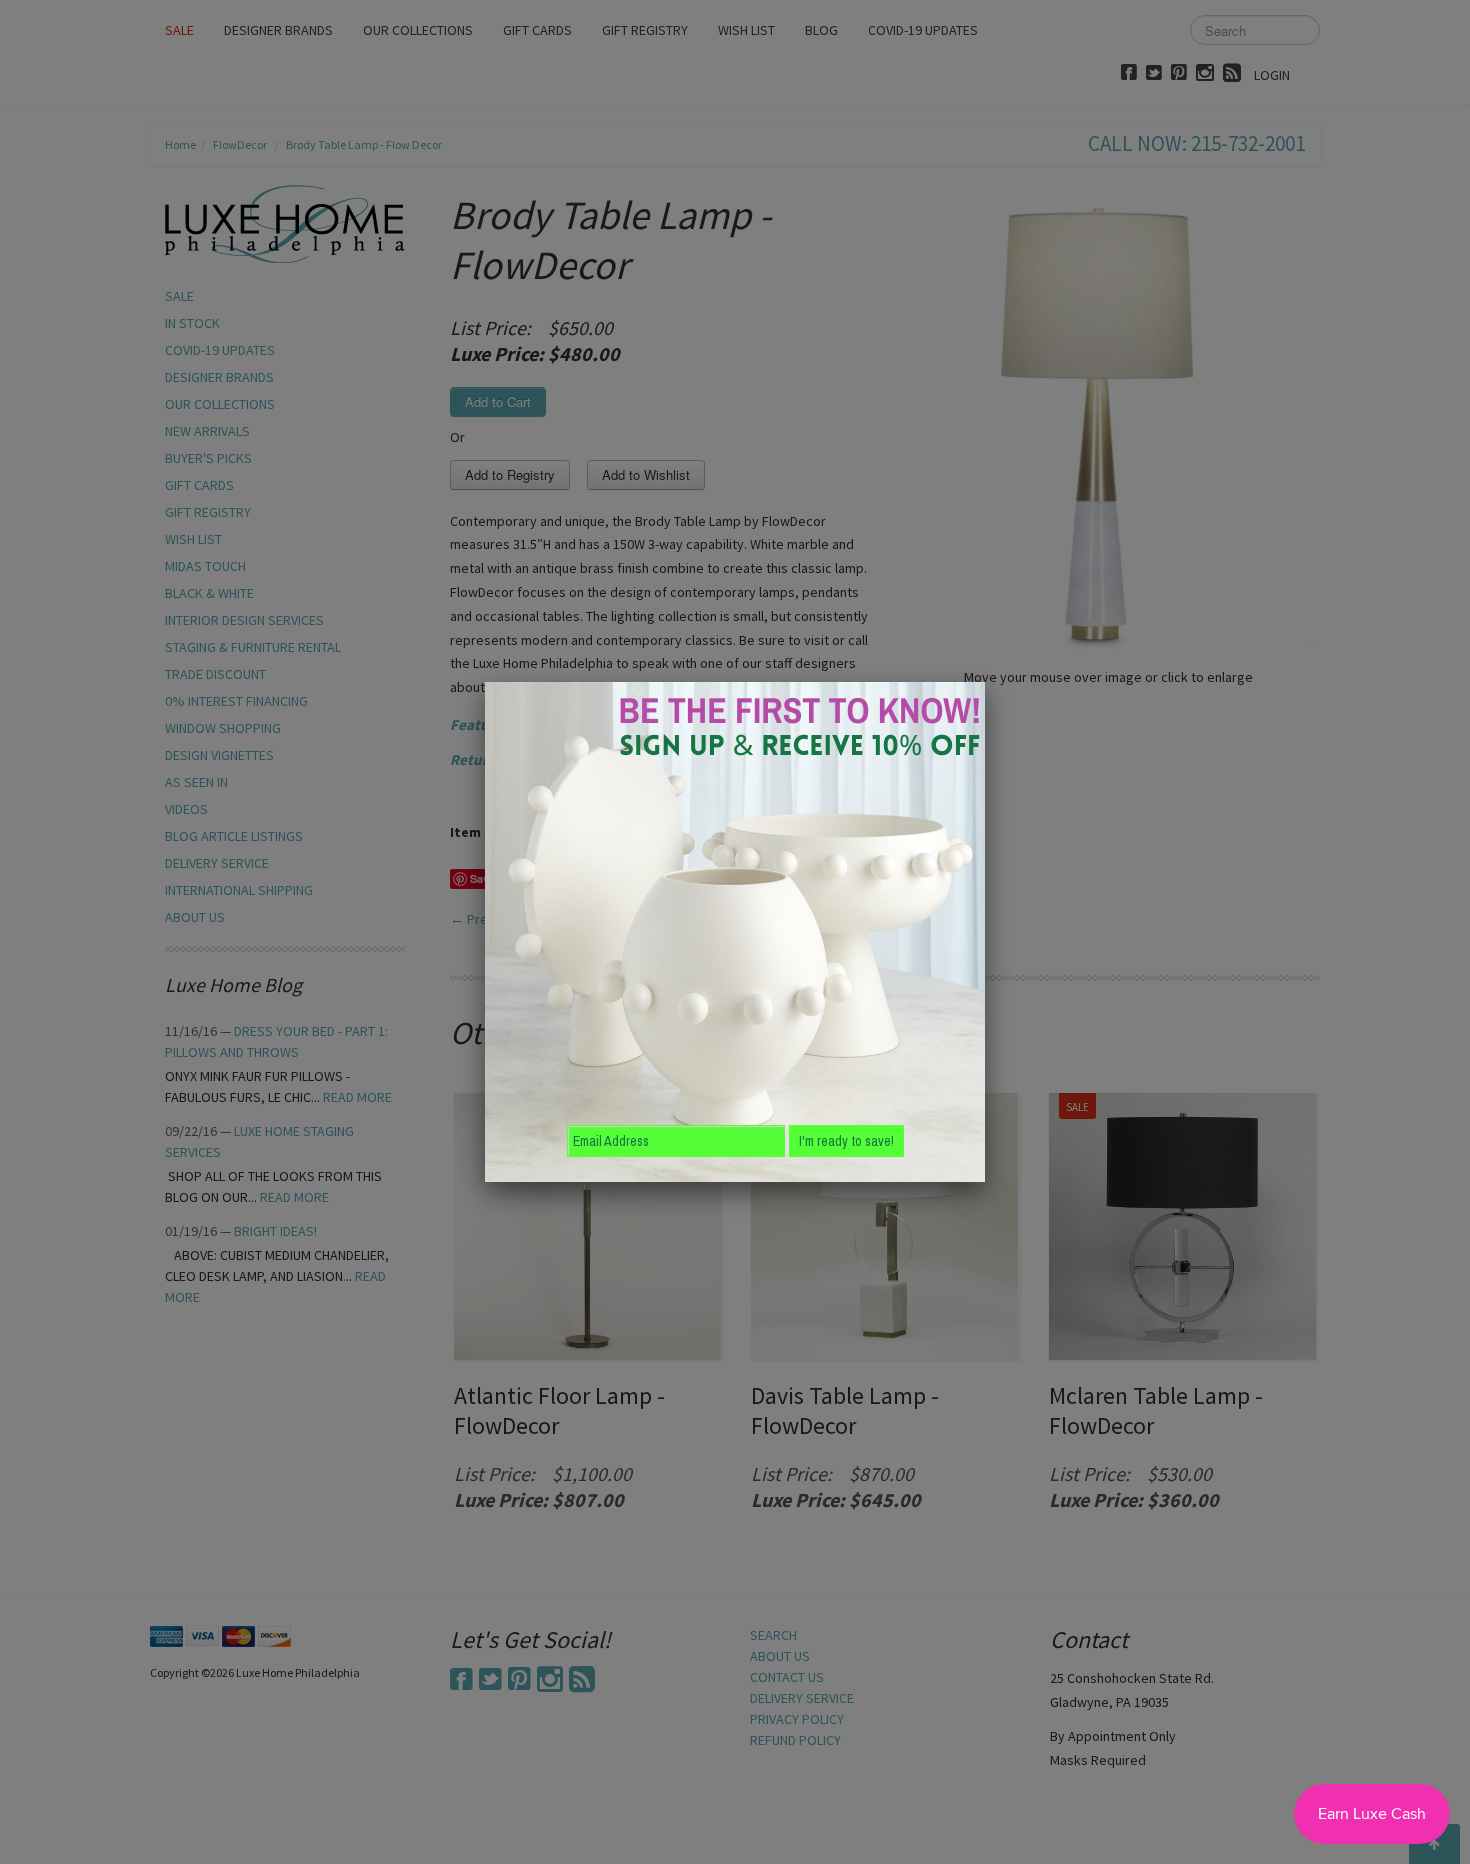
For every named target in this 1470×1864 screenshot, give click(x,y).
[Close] (985, 682)
